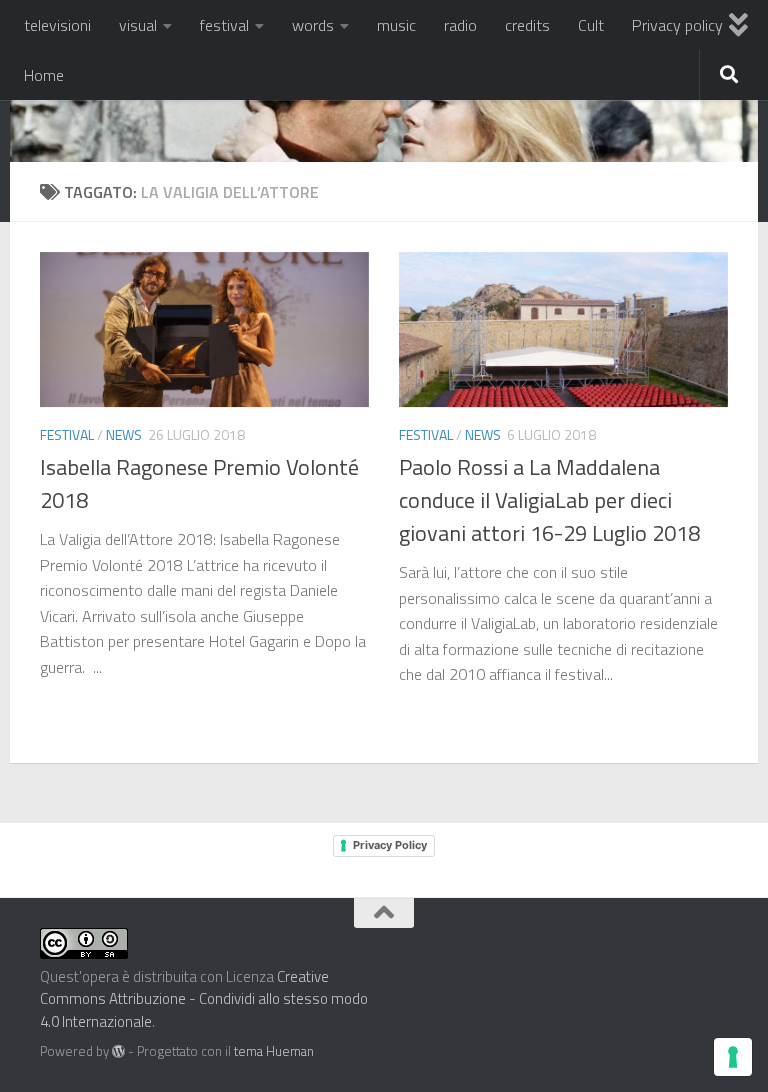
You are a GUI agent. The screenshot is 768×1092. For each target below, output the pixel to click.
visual (138, 25)
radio (460, 25)
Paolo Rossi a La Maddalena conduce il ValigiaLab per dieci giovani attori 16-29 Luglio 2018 (549, 500)
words (313, 25)
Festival (67, 434)
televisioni (57, 25)
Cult (591, 25)
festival (224, 25)
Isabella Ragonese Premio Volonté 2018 (199, 483)
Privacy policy (677, 25)
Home (44, 75)
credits (527, 25)
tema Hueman (274, 1051)
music (396, 25)
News (124, 434)
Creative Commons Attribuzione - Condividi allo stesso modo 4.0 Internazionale (204, 999)
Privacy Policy (390, 845)
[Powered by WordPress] (118, 1051)
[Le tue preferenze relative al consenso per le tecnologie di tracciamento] (733, 1057)
